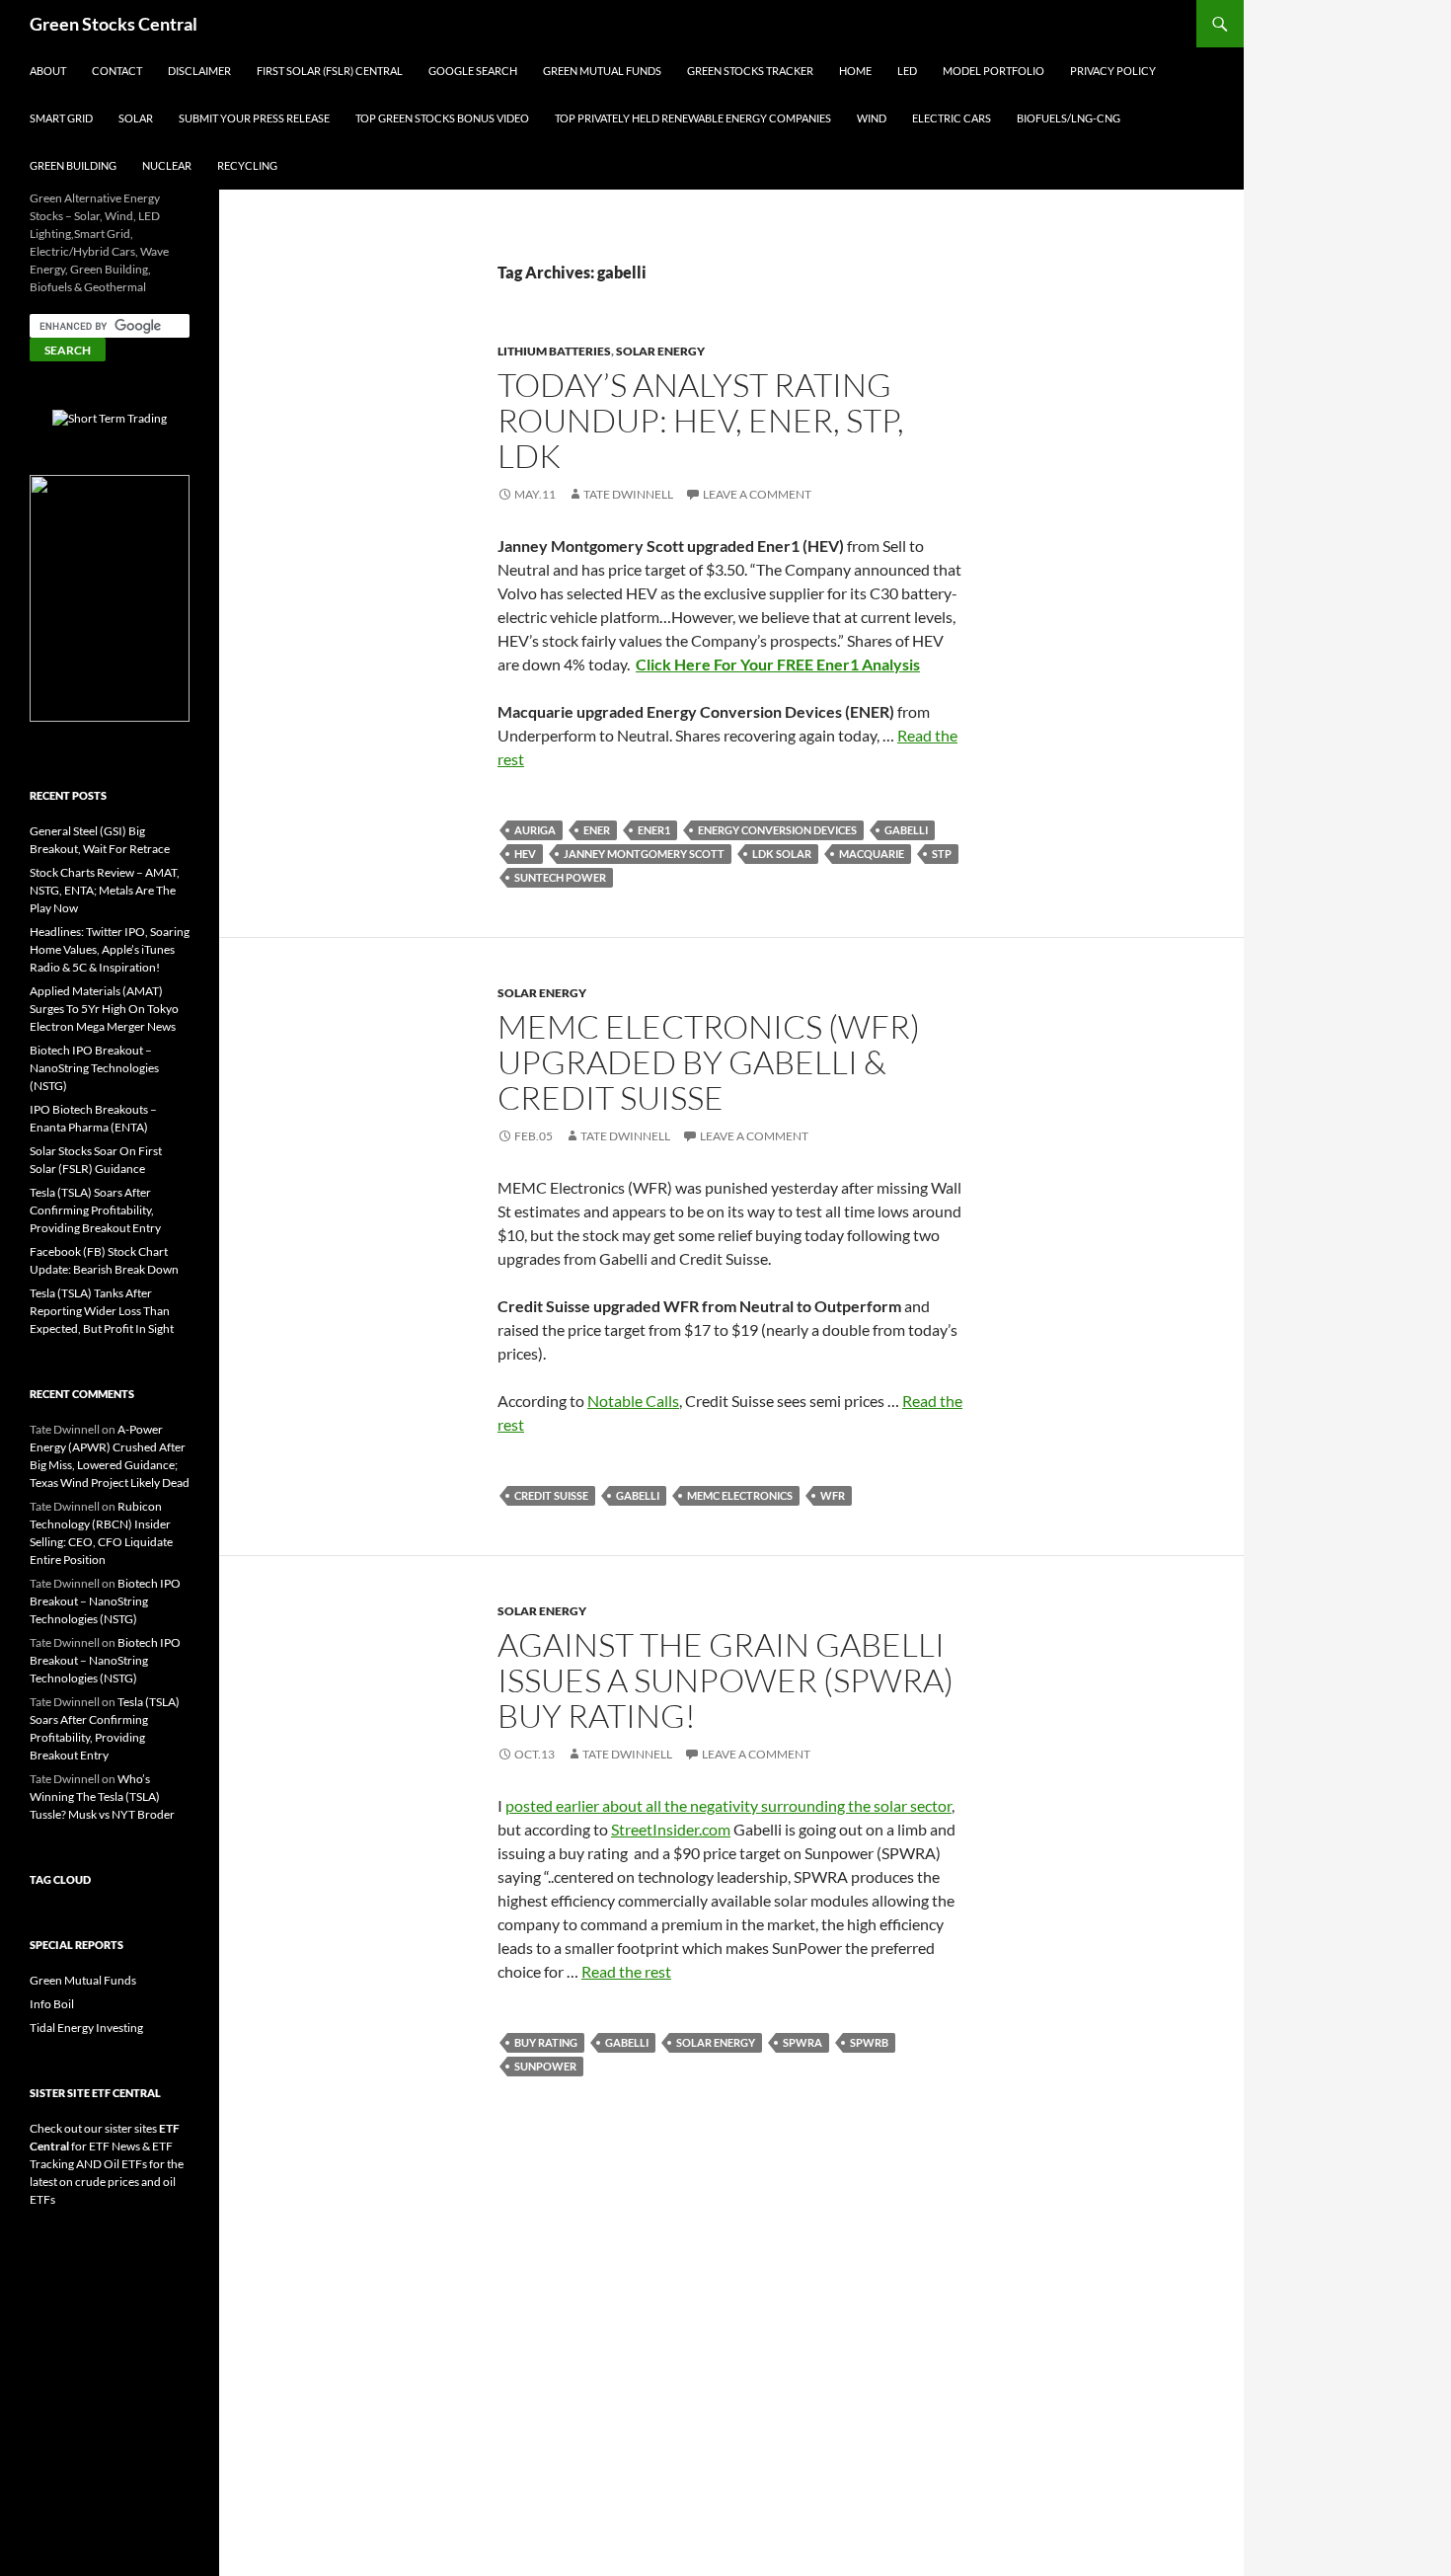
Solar (136, 118)
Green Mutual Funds (602, 71)
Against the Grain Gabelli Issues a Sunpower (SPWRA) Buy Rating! (725, 1680)
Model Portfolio (993, 71)
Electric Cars (952, 118)
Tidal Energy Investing (86, 2028)
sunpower (545, 2066)
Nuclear (167, 165)
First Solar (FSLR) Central (330, 71)
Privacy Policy (1113, 71)
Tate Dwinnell (628, 494)
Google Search (473, 71)
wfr (833, 1495)
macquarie (872, 854)
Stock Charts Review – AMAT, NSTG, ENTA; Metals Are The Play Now (105, 890)
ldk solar (782, 854)
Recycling (247, 165)
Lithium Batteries (554, 351)
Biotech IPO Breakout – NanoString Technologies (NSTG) (94, 1068)
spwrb (869, 2042)
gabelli (906, 830)
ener (597, 830)
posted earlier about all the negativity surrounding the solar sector (728, 1805)
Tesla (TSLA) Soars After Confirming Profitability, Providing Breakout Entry (95, 1210)
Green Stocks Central (114, 24)
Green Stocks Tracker (750, 71)
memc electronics (740, 1495)
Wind (872, 118)
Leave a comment (757, 494)
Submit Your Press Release (254, 118)
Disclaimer (199, 71)
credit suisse (551, 1495)
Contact (117, 71)
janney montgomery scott (644, 854)
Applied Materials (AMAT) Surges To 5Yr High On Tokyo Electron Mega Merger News (104, 1009)
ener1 (654, 830)
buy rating (546, 2042)
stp (942, 854)
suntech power (560, 877)
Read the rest (626, 1971)
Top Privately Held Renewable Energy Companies (693, 118)
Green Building (73, 165)
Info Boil (52, 2004)
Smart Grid (61, 118)
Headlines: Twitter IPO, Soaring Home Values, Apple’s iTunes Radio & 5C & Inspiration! (110, 949)
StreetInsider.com (671, 1829)
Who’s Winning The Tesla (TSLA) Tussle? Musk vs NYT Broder (102, 1796)
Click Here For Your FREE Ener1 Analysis (778, 664)
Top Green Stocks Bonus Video (442, 118)
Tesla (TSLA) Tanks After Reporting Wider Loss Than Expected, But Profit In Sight (102, 1311)
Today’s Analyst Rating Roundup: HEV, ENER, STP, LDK (701, 420)
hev (525, 854)
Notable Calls (633, 1401)
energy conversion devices (777, 830)
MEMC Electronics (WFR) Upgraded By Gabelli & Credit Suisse (709, 1062)
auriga (535, 830)
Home (855, 71)
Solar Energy (660, 351)
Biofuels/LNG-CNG (1069, 118)
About (48, 71)
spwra (802, 2042)
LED (907, 71)
